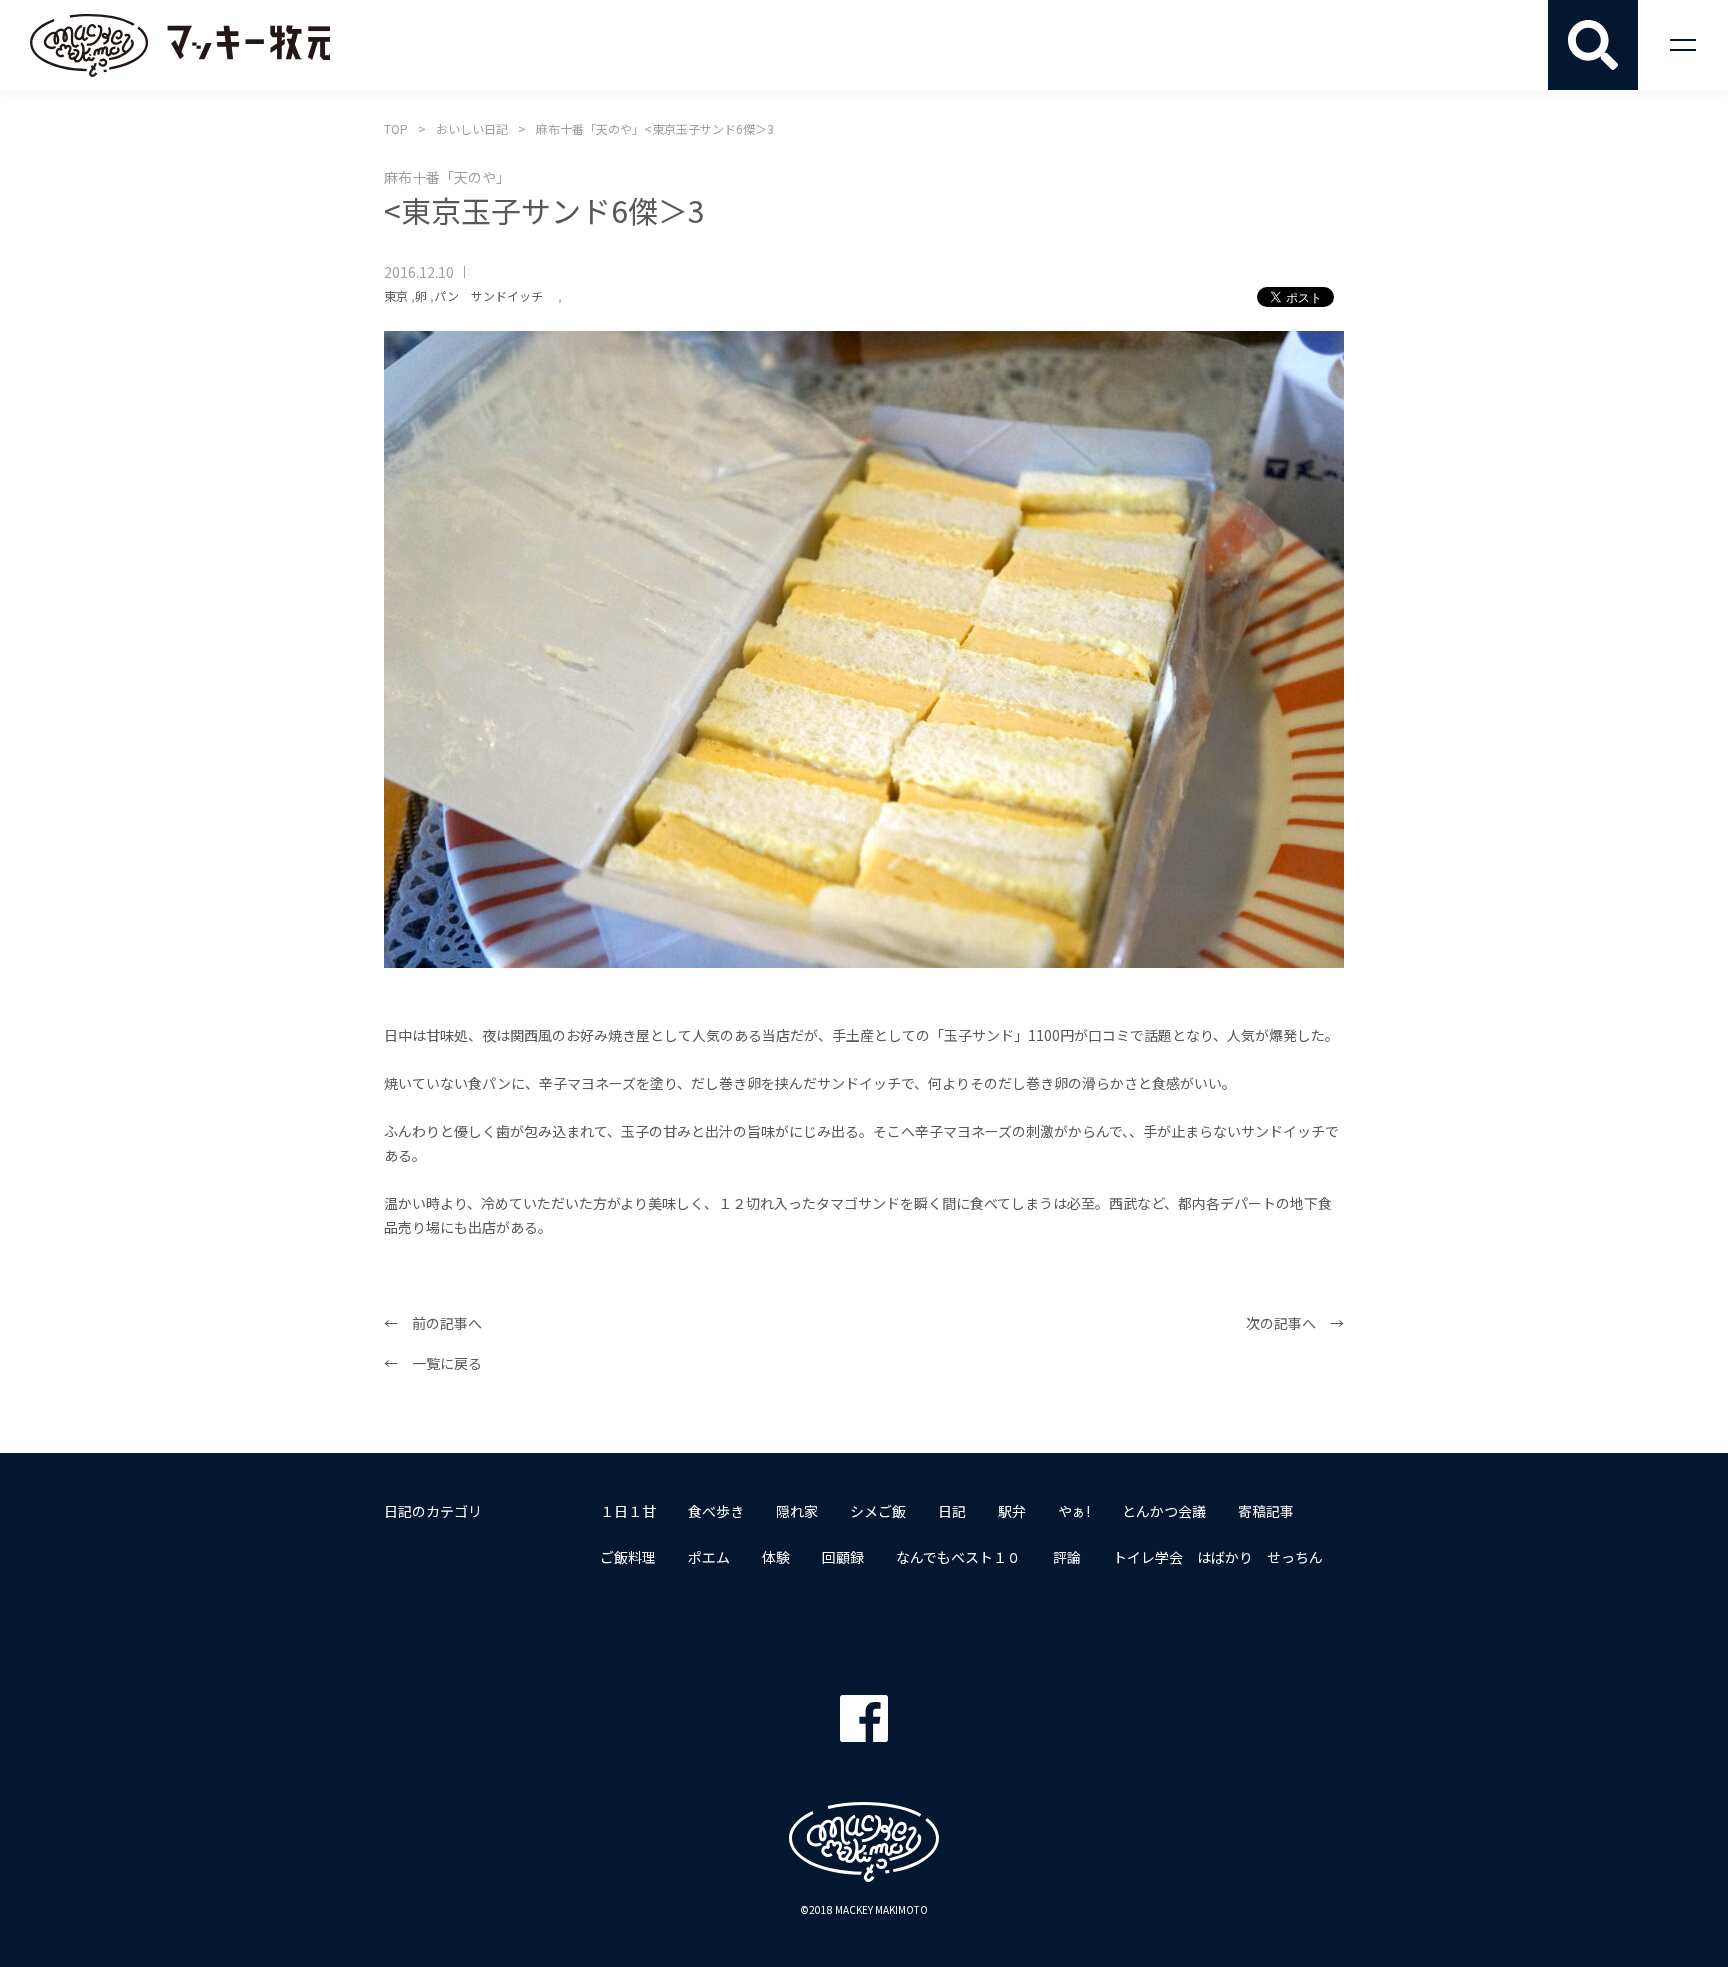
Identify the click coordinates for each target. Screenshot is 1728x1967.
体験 (776, 1557)
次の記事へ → (1295, 1323)
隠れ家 (797, 1511)
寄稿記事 (1266, 1511)
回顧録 (843, 1557)
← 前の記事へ (433, 1323)
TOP (396, 128)
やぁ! (1074, 1511)
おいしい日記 (472, 128)
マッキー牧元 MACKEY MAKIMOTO (180, 45)
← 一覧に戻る (433, 1363)
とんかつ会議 (1164, 1511)
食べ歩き (716, 1511)
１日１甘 (628, 1511)
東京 (396, 295)
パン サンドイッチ (494, 295)
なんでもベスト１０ (958, 1557)
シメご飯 (878, 1511)
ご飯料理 (628, 1557)
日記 (952, 1511)
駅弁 (1012, 1511)
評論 (1067, 1557)
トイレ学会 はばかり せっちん (1218, 1557)
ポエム (709, 1557)
